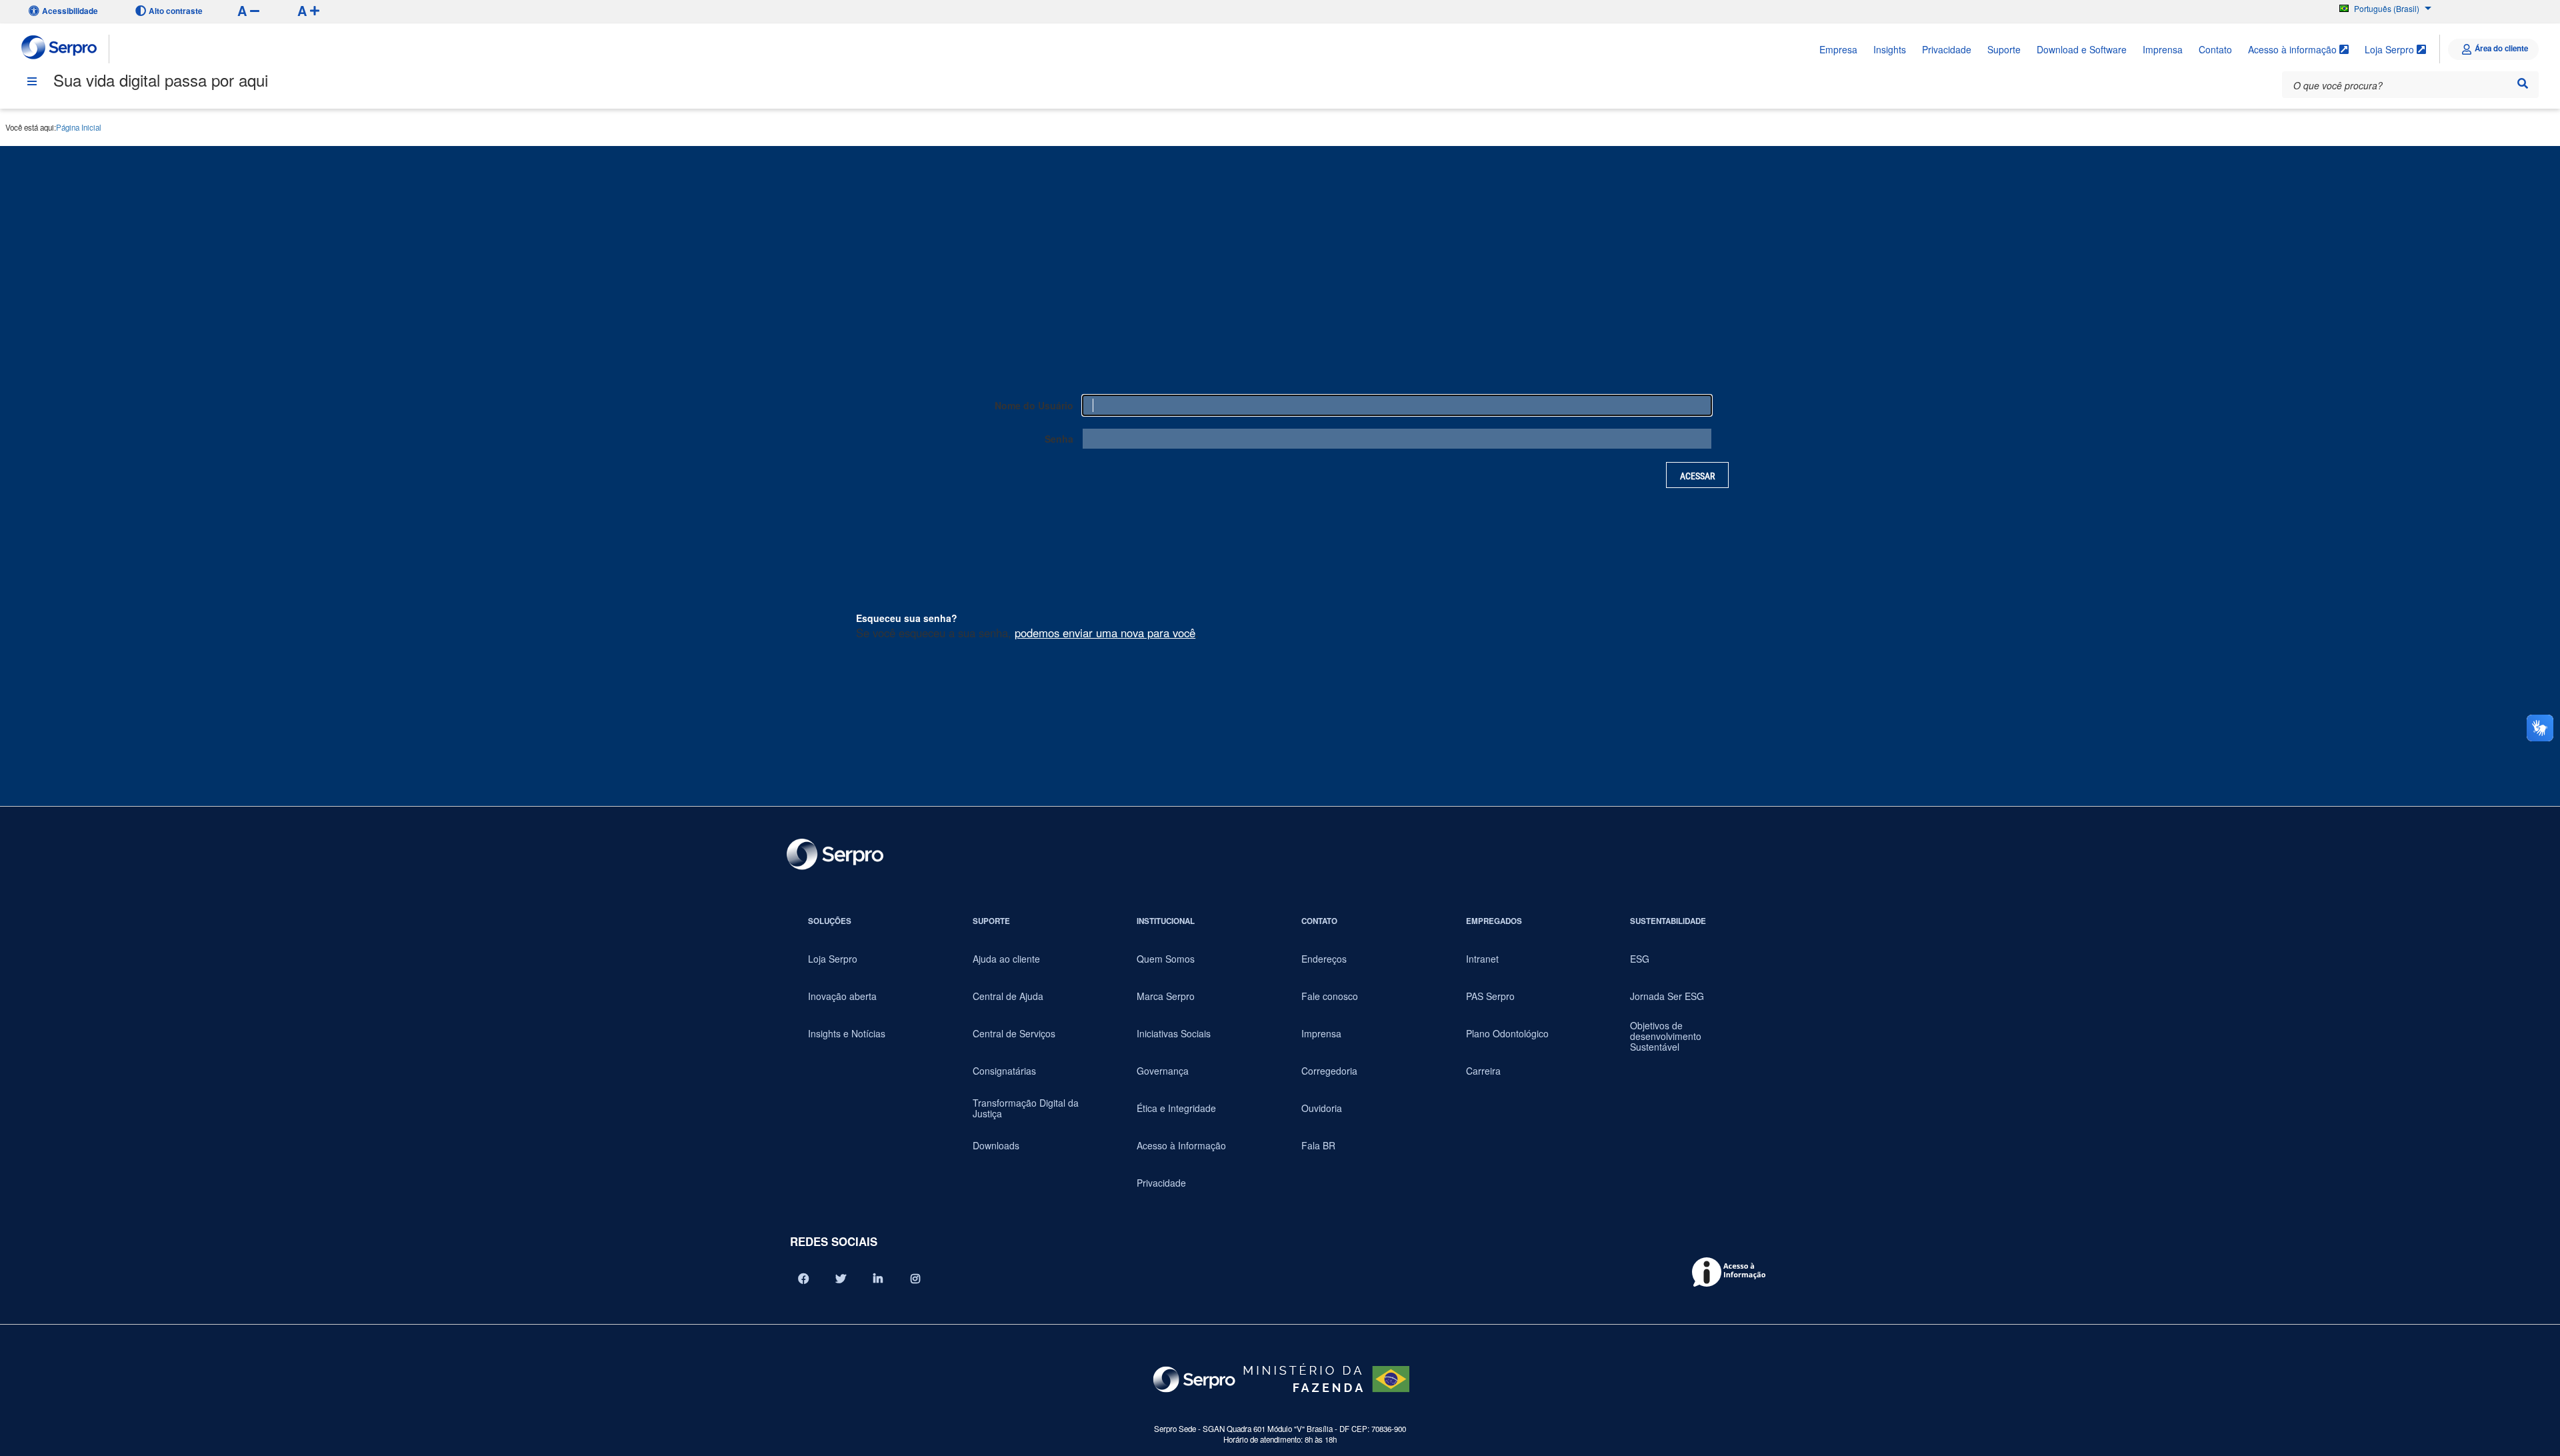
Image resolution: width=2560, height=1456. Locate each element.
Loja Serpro (2391, 49)
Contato (2215, 49)
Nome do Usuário (1034, 405)
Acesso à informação (2294, 49)
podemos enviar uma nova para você (1105, 633)
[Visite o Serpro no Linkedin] (878, 1279)
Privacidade (1947, 49)
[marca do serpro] (60, 49)
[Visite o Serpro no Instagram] (915, 1279)
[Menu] (32, 81)
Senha (1059, 439)
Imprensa (2163, 49)
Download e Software (2082, 49)
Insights (1890, 49)
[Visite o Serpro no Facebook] (803, 1279)
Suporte (2004, 49)
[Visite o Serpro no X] (841, 1279)
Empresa (1838, 49)
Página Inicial (79, 127)
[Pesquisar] (2523, 83)
